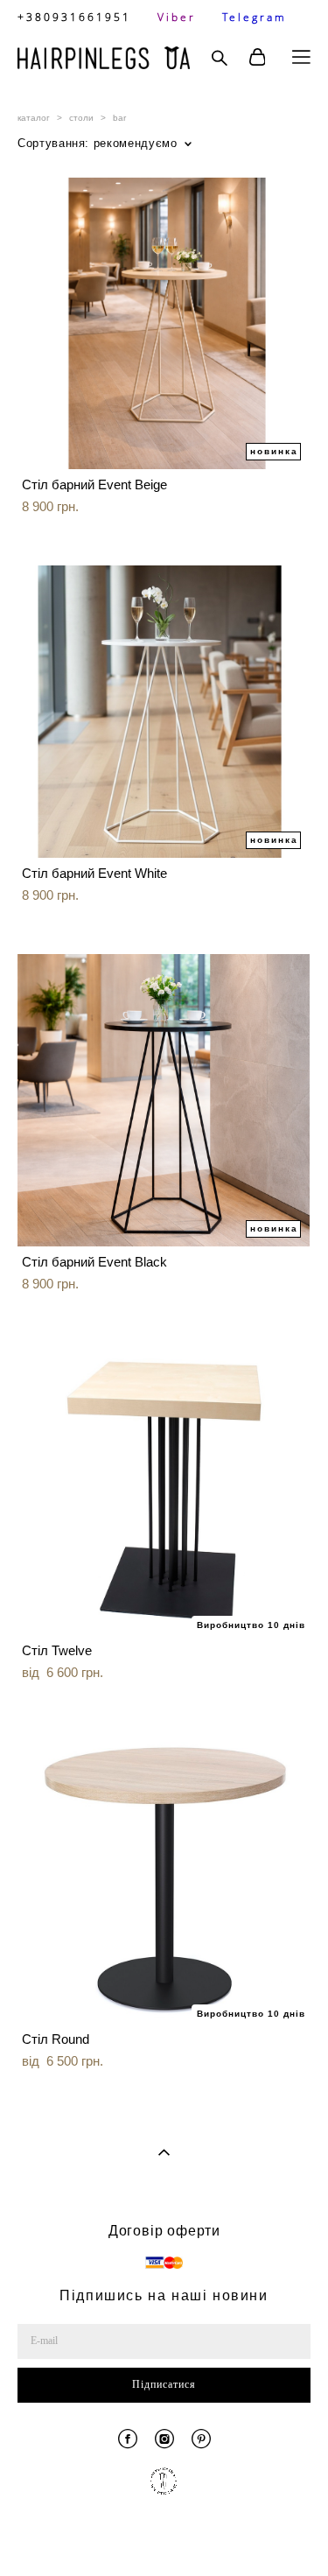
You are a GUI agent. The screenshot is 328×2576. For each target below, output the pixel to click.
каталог (34, 118)
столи (81, 118)
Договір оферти (164, 2231)
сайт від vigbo (164, 2535)
